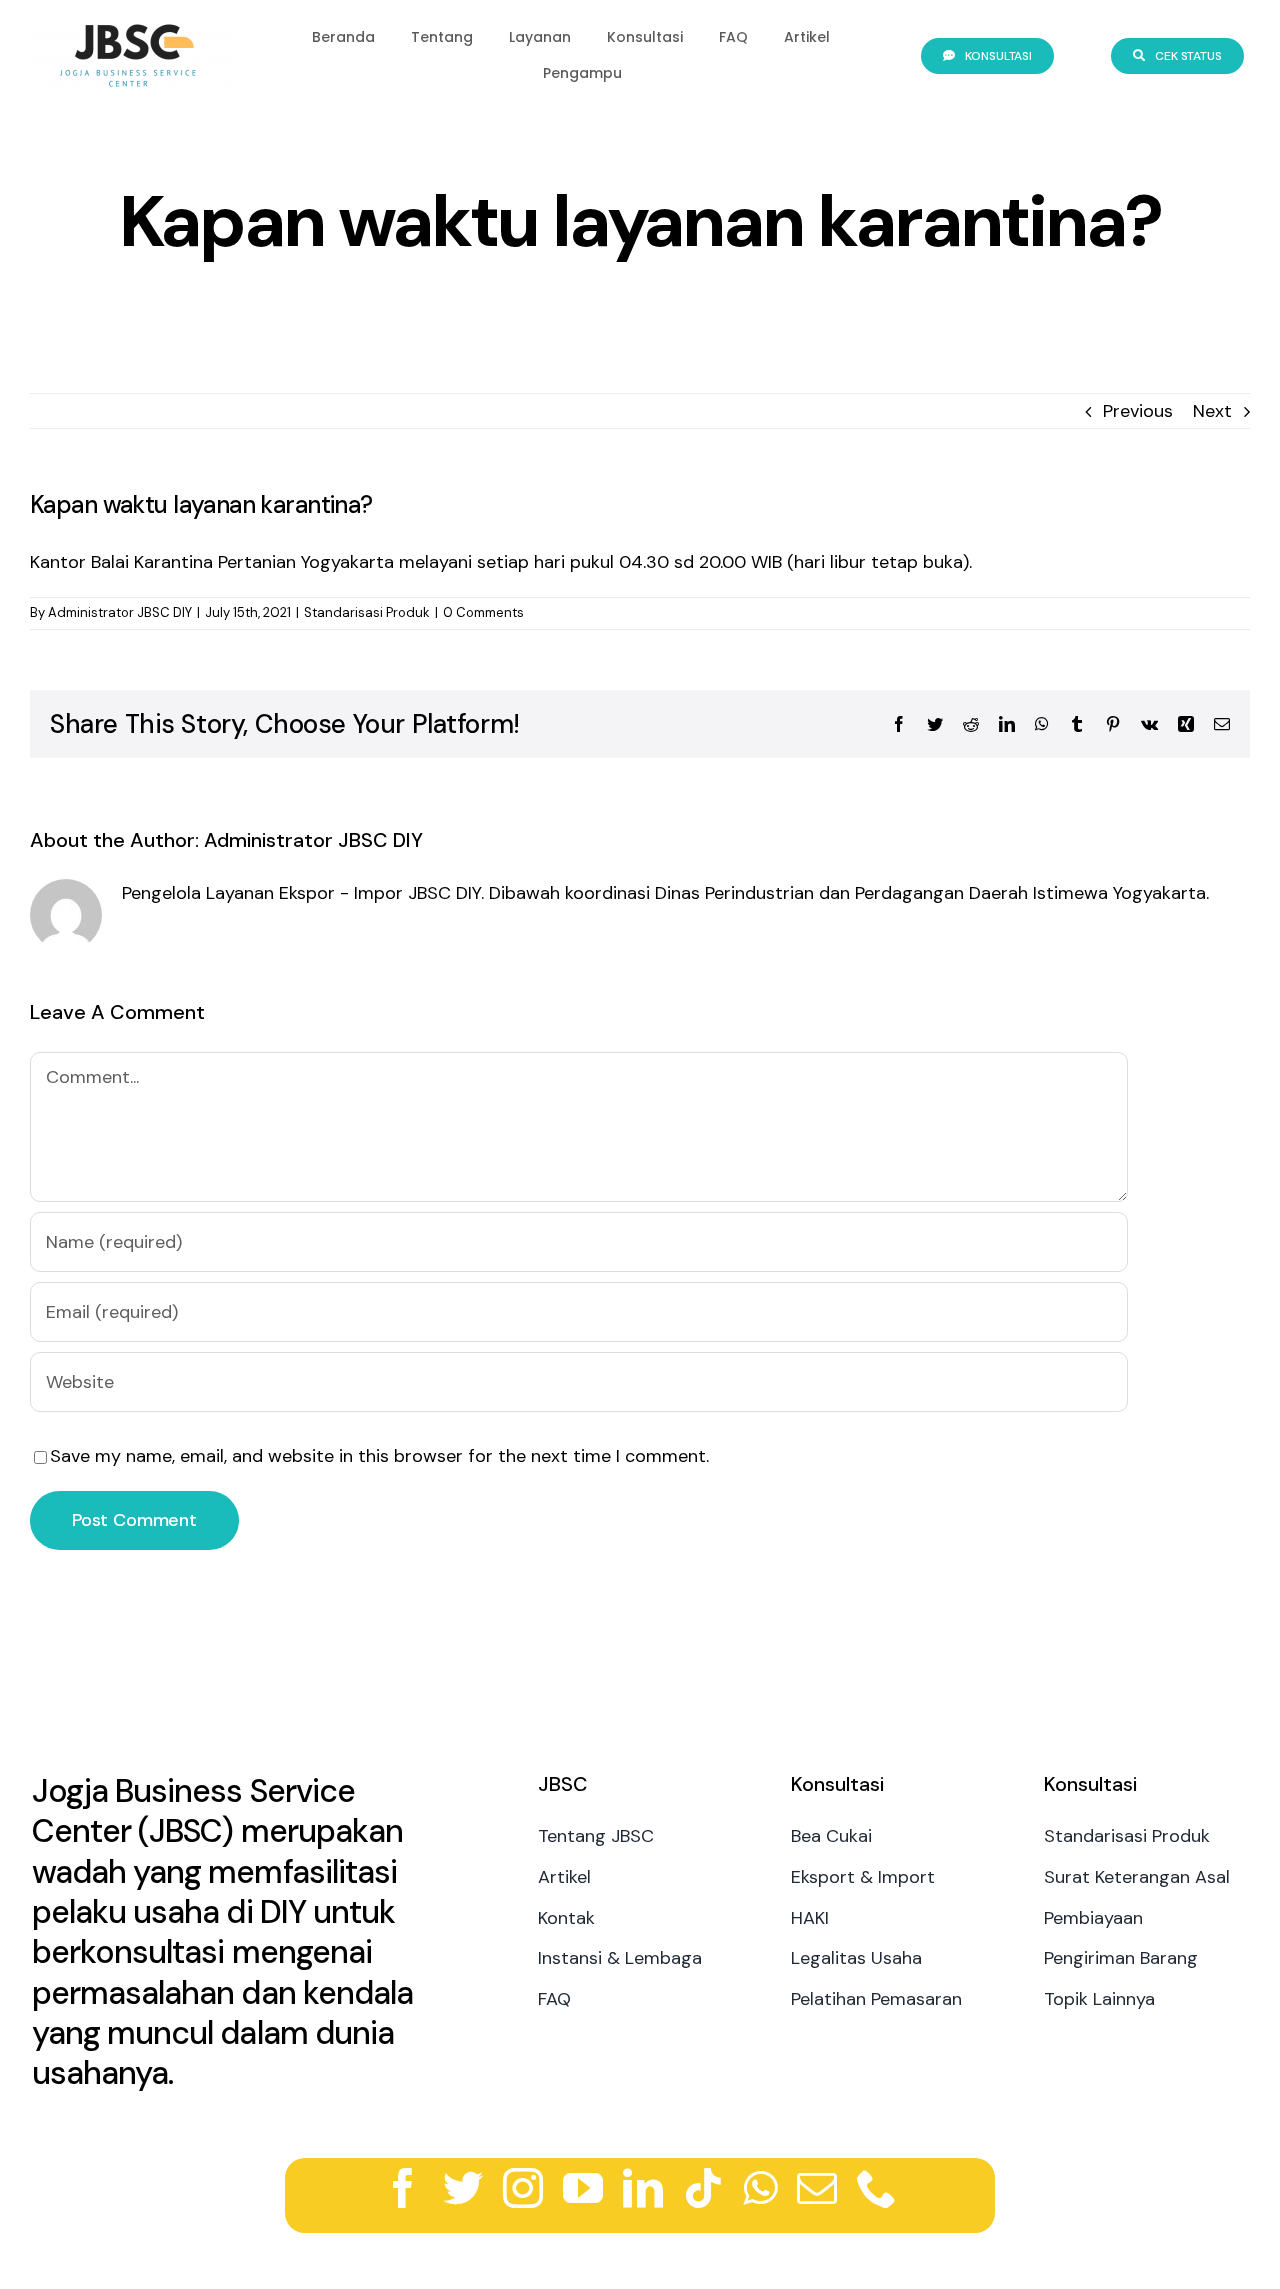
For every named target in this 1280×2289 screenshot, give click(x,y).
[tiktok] (703, 2188)
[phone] (877, 2188)
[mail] (817, 2188)
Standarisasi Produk (367, 612)
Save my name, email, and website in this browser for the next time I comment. (379, 1456)
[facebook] (403, 2188)
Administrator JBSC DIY (120, 612)
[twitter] (463, 2188)
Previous (1138, 411)
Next (1212, 411)
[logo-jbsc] (132, 29)
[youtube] (583, 2188)
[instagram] (523, 2188)
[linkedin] (643, 2188)
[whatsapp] (760, 2188)
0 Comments (483, 612)
